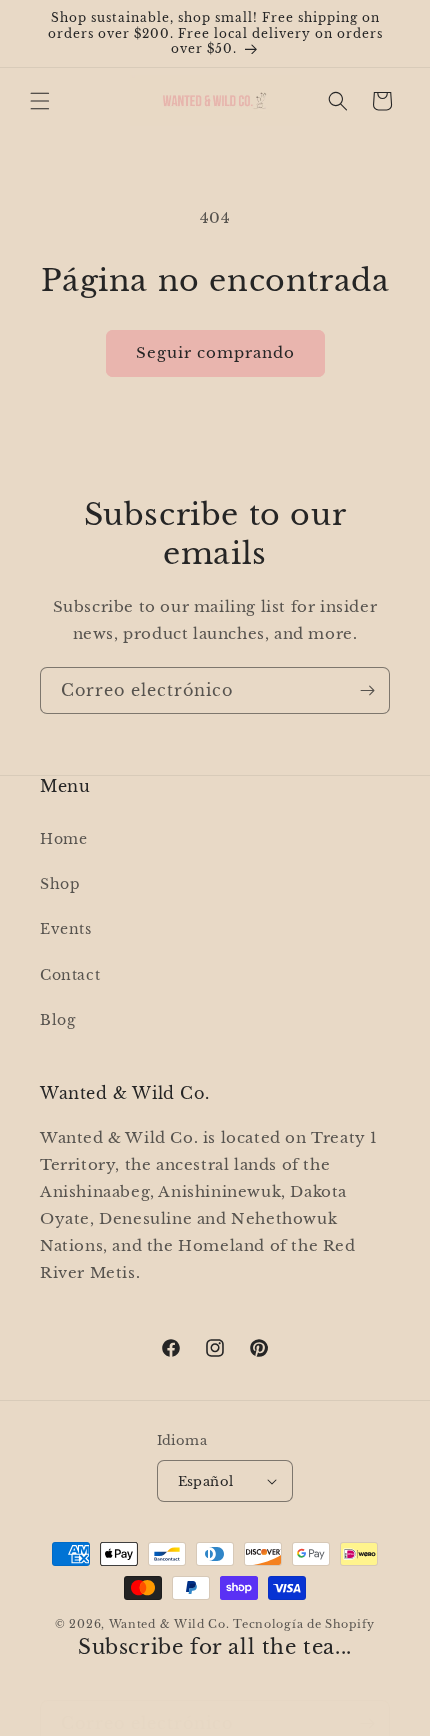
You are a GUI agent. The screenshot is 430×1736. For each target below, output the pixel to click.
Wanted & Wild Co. (169, 1624)
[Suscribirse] (367, 690)
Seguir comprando (215, 352)
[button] (40, 101)
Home (63, 839)
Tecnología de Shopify (304, 1624)
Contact (70, 975)
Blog (57, 1020)
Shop (60, 884)
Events (66, 929)
